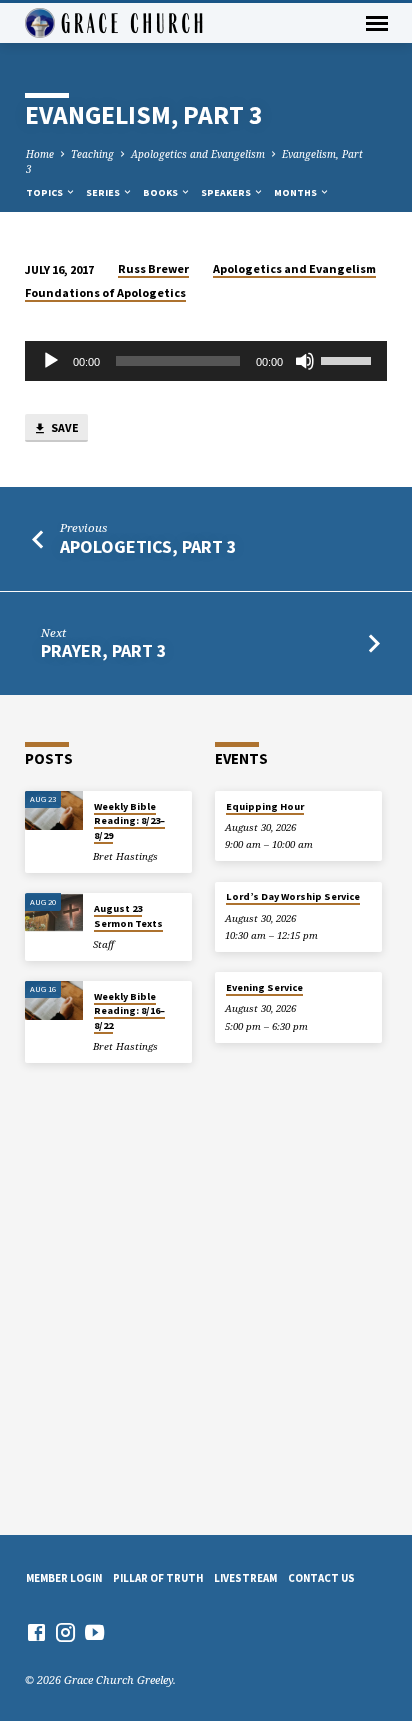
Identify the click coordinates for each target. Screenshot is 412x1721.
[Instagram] (65, 1632)
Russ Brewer (153, 268)
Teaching (92, 154)
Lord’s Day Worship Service (293, 896)
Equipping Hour (265, 806)
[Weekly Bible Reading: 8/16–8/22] (54, 1000)
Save (64, 427)
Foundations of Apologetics (105, 292)
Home (40, 154)
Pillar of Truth (158, 1578)
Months (296, 192)
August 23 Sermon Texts (128, 915)
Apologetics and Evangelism (198, 154)
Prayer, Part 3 (103, 650)
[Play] (51, 361)
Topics (45, 192)
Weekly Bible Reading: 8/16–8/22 (129, 1011)
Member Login (64, 1578)
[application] (206, 361)
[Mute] (305, 361)
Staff (103, 944)
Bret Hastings (125, 856)
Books (161, 192)
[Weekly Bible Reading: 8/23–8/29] (54, 810)
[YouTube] (94, 1632)
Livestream (245, 1578)
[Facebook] (36, 1632)
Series (104, 192)
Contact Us (321, 1578)
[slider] (349, 359)
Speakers (227, 192)
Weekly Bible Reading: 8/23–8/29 (129, 821)
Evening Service (264, 987)
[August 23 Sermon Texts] (54, 912)
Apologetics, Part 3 (148, 546)
